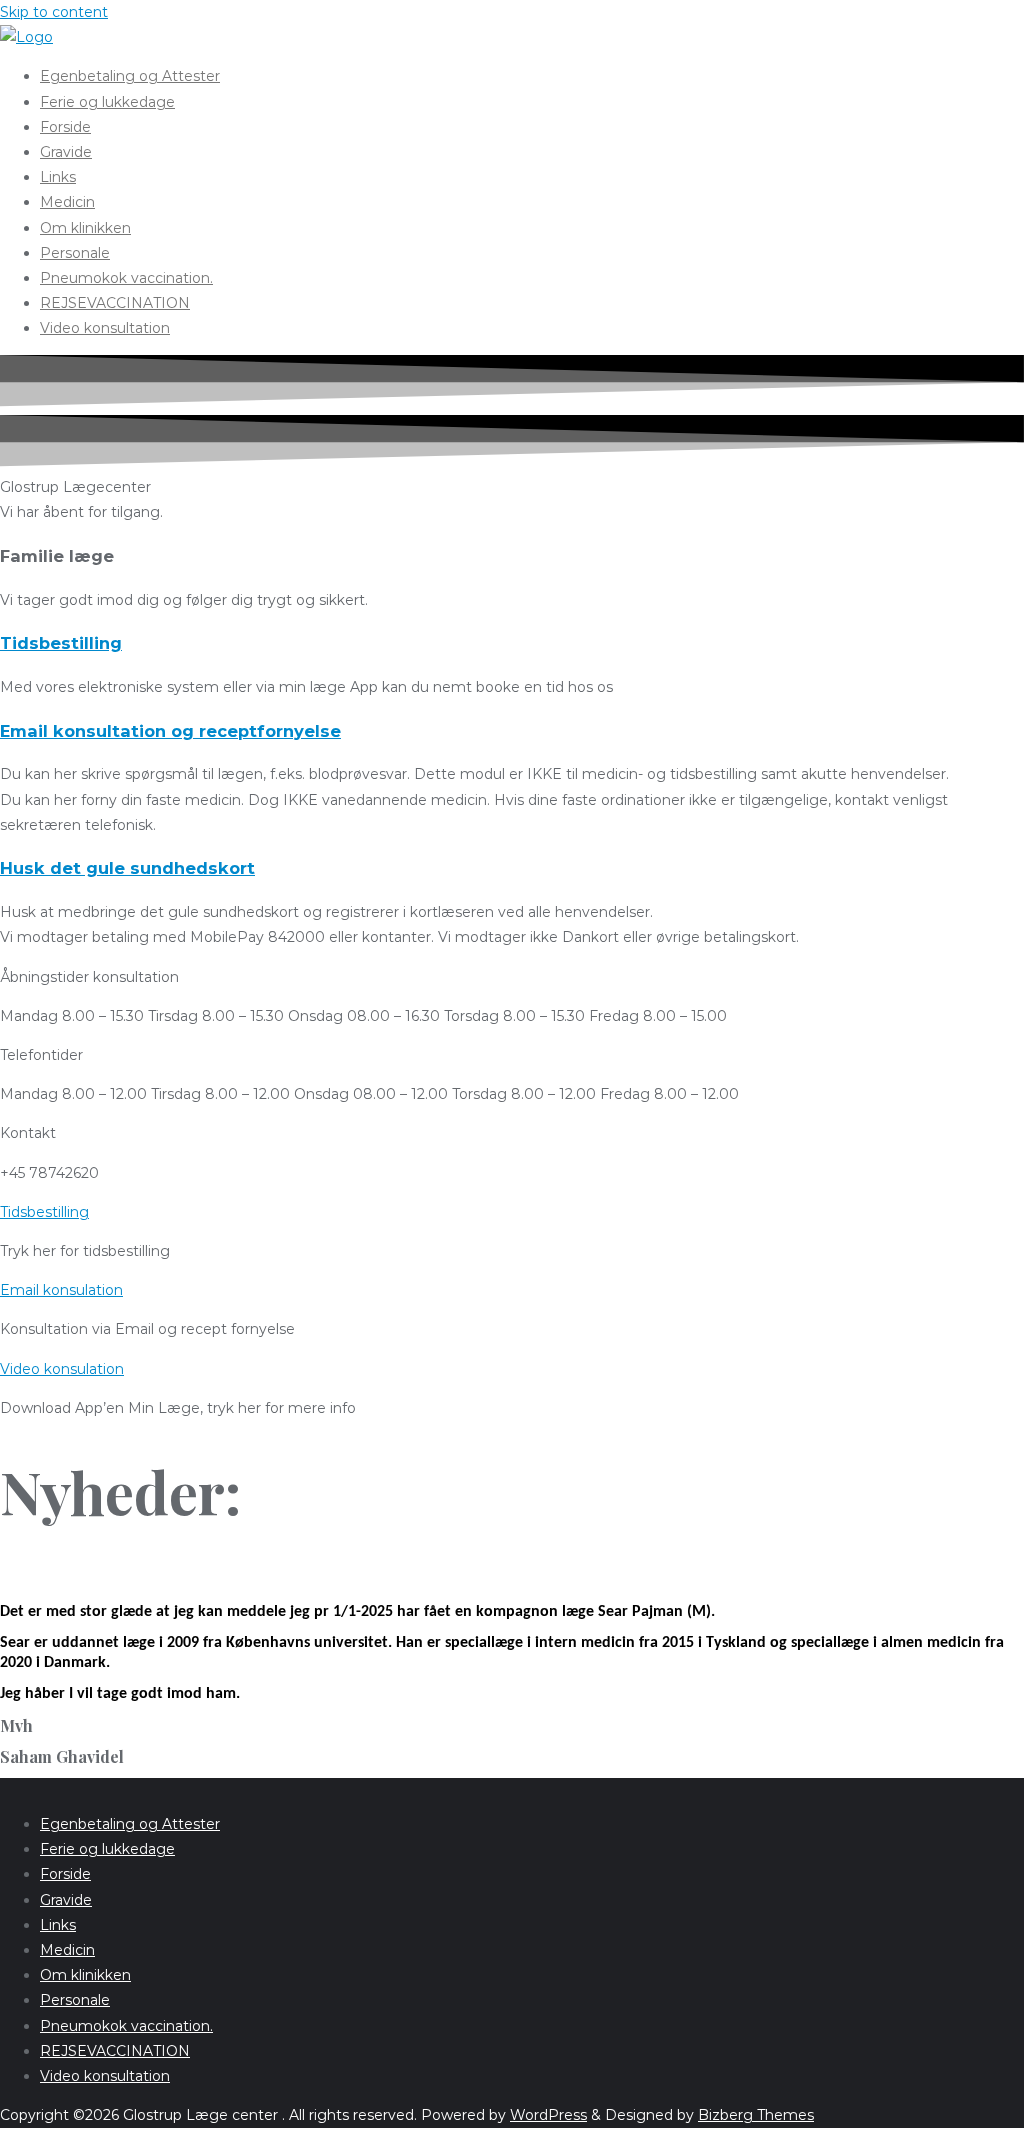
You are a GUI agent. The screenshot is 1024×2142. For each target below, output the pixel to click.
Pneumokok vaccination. (126, 2026)
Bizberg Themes (756, 2115)
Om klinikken (85, 1975)
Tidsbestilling (61, 643)
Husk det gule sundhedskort (127, 868)
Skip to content (54, 12)
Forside (65, 1874)
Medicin (67, 1950)
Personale (75, 2000)
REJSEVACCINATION (115, 2051)
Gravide (66, 1900)
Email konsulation (61, 1290)
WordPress (548, 2115)
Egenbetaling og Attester (130, 1824)
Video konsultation (105, 2076)
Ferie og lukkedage (107, 1849)
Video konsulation (62, 1369)
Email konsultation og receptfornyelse (170, 731)
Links (58, 1925)
